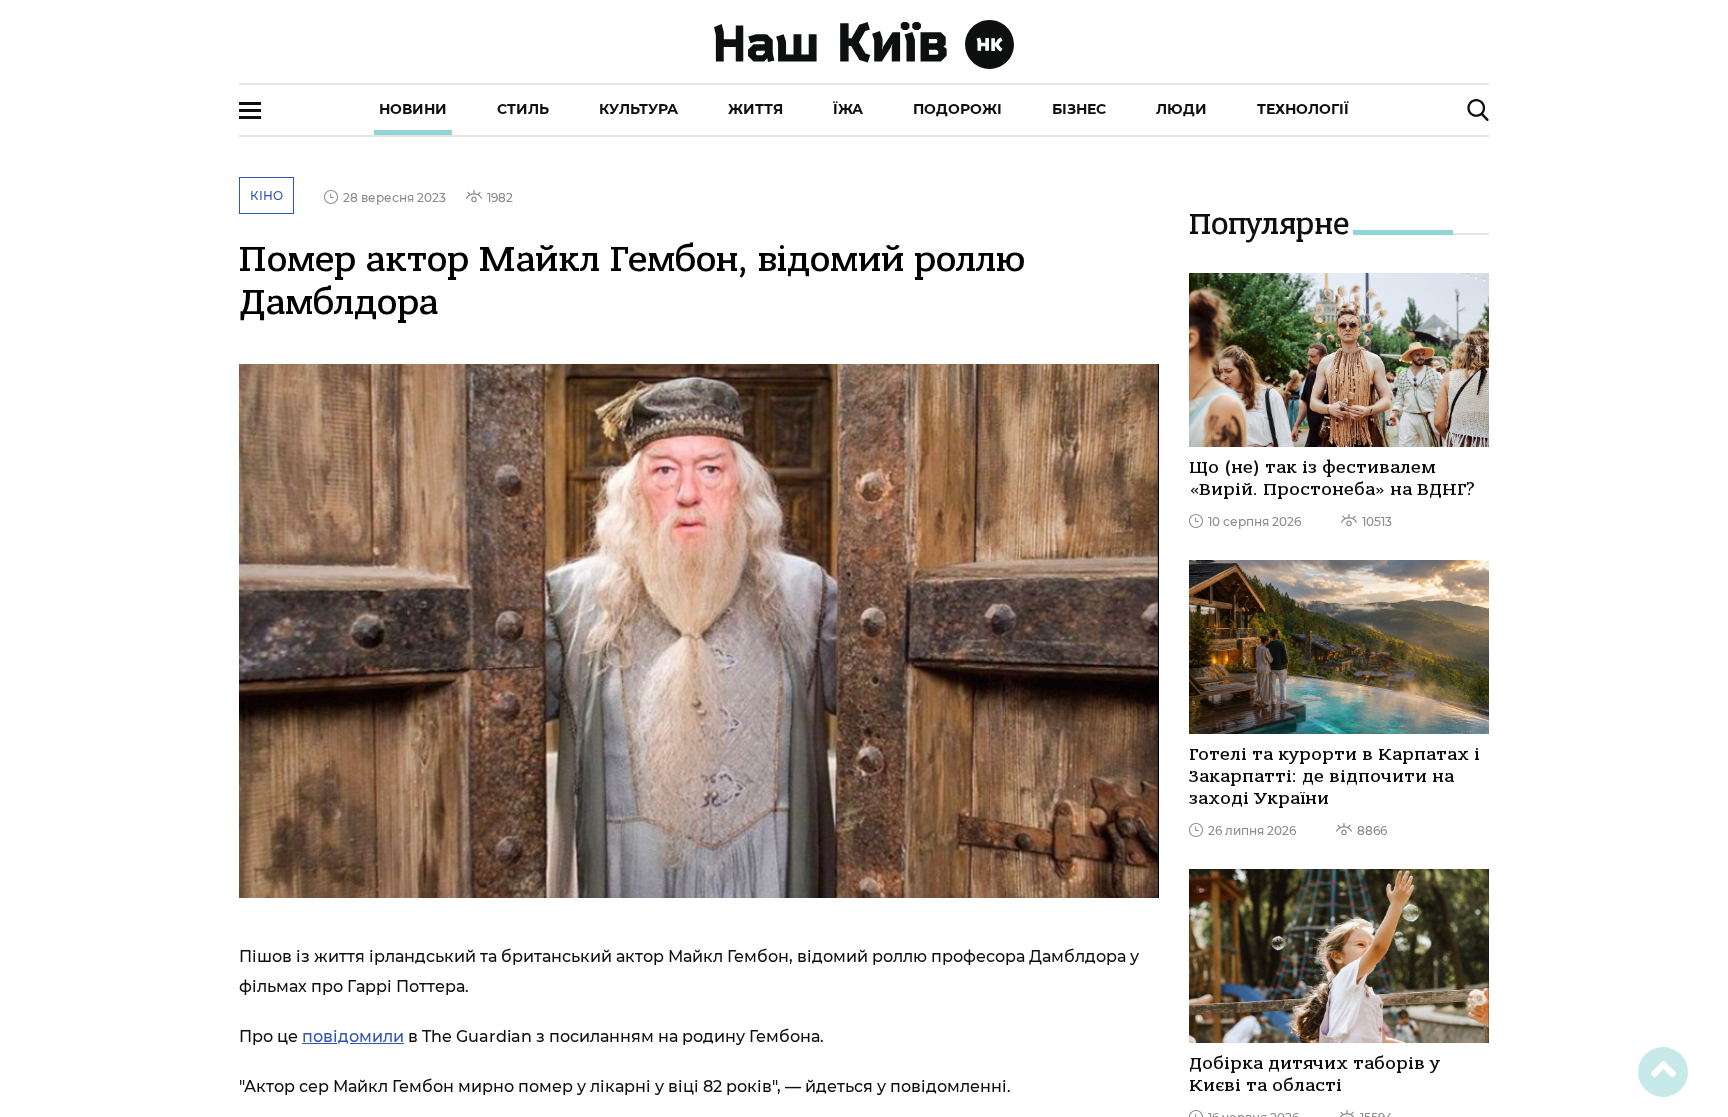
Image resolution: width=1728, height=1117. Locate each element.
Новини (413, 109)
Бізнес (1079, 109)
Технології (1303, 109)
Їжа (848, 109)
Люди (1181, 109)
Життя (755, 109)
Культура (638, 109)
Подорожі (957, 109)
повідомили (353, 1036)
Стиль (523, 109)
